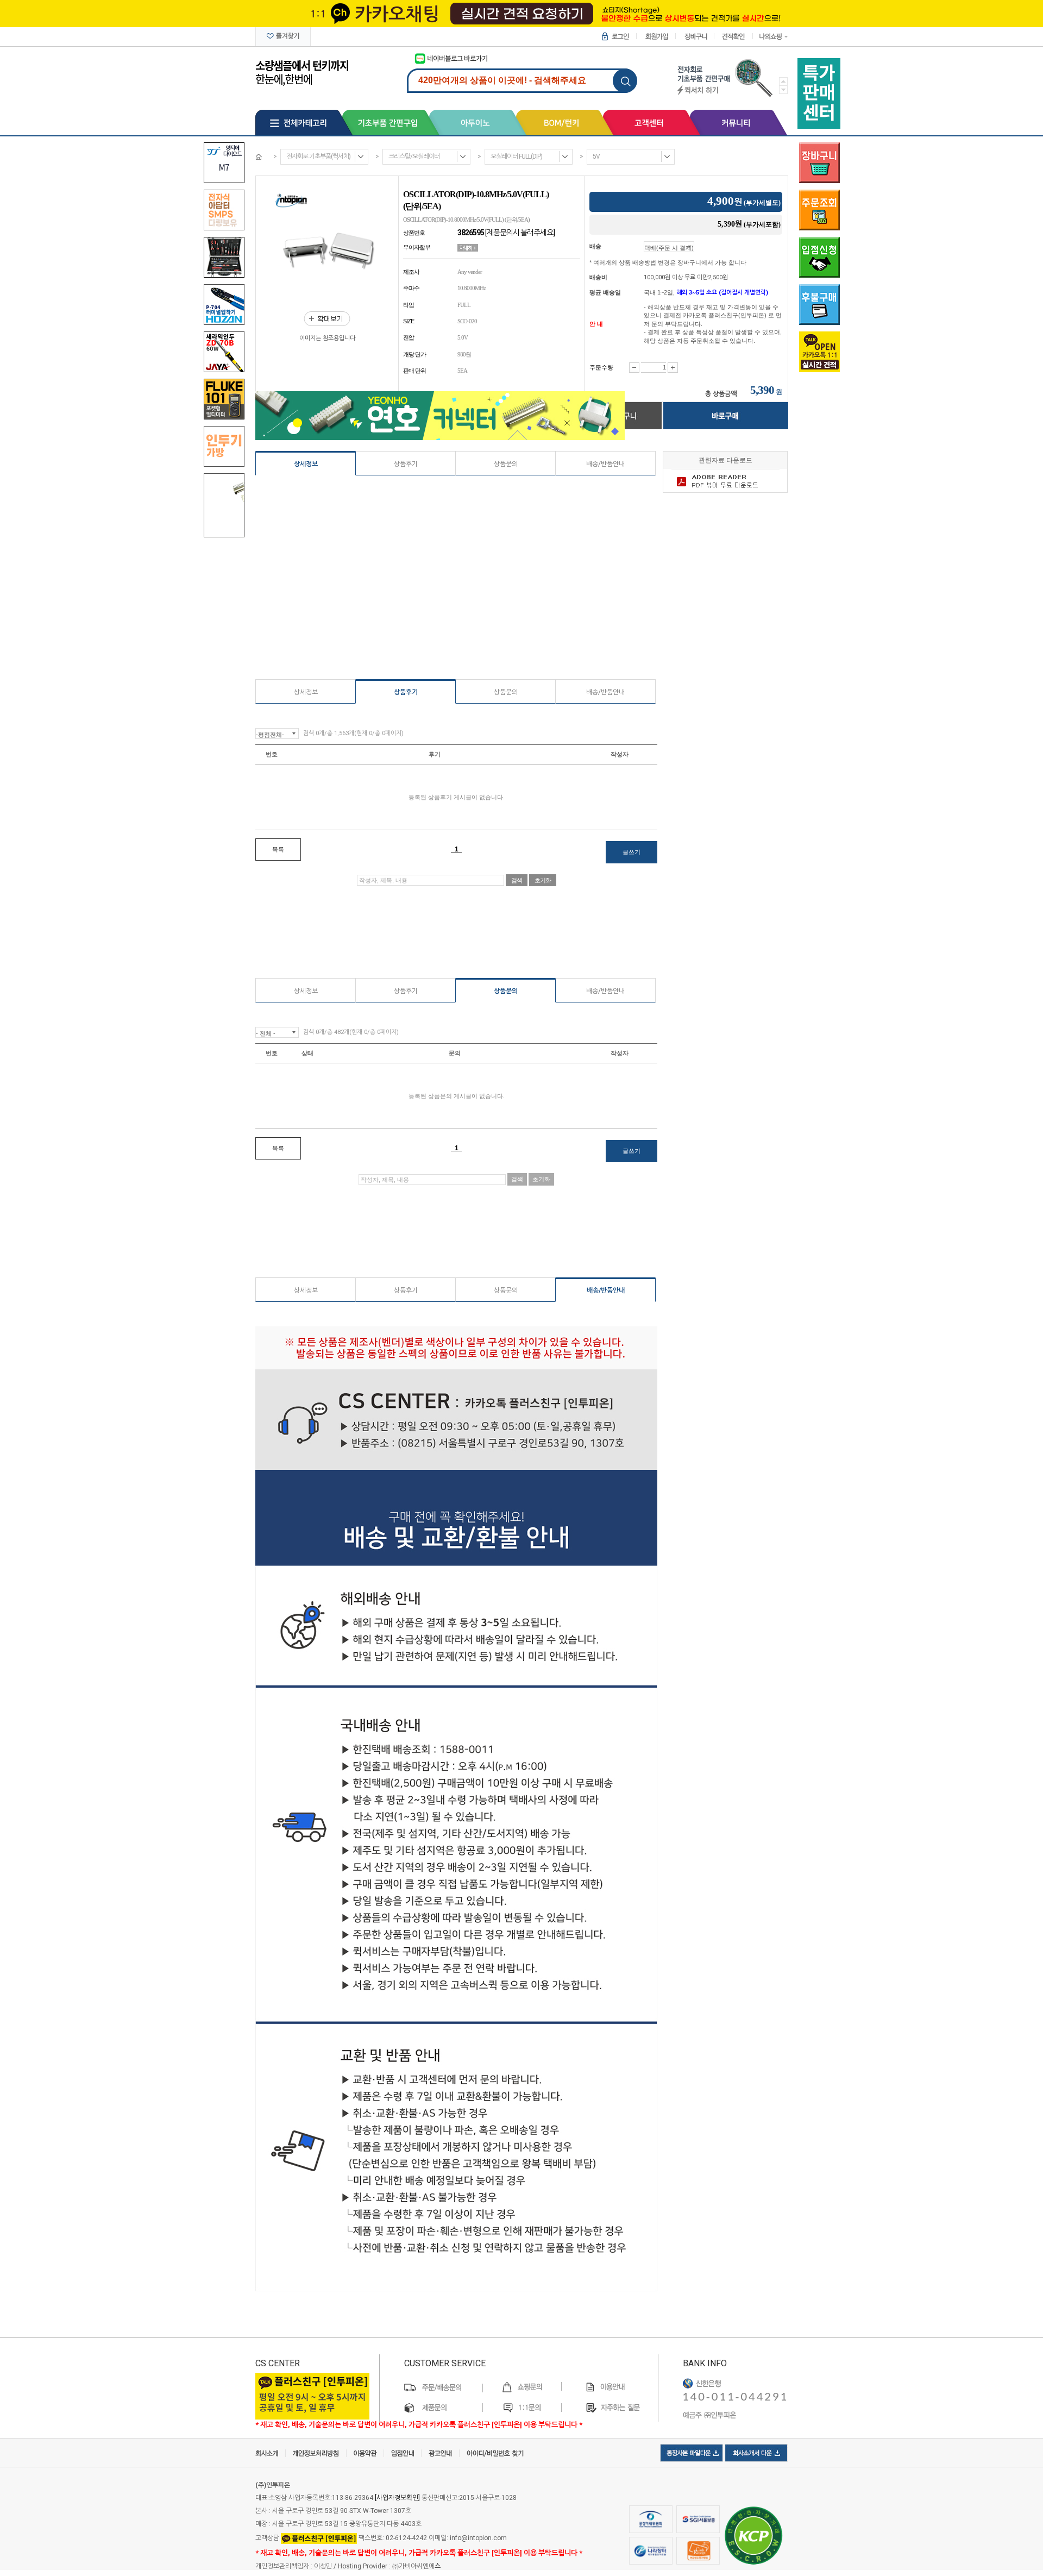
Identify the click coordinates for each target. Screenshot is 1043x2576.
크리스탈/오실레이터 (414, 156)
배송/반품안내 (605, 464)
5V (596, 156)
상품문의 (506, 464)
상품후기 (406, 464)
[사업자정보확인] (397, 2498)
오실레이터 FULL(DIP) (516, 156)
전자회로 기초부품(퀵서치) (318, 156)
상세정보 (306, 464)
